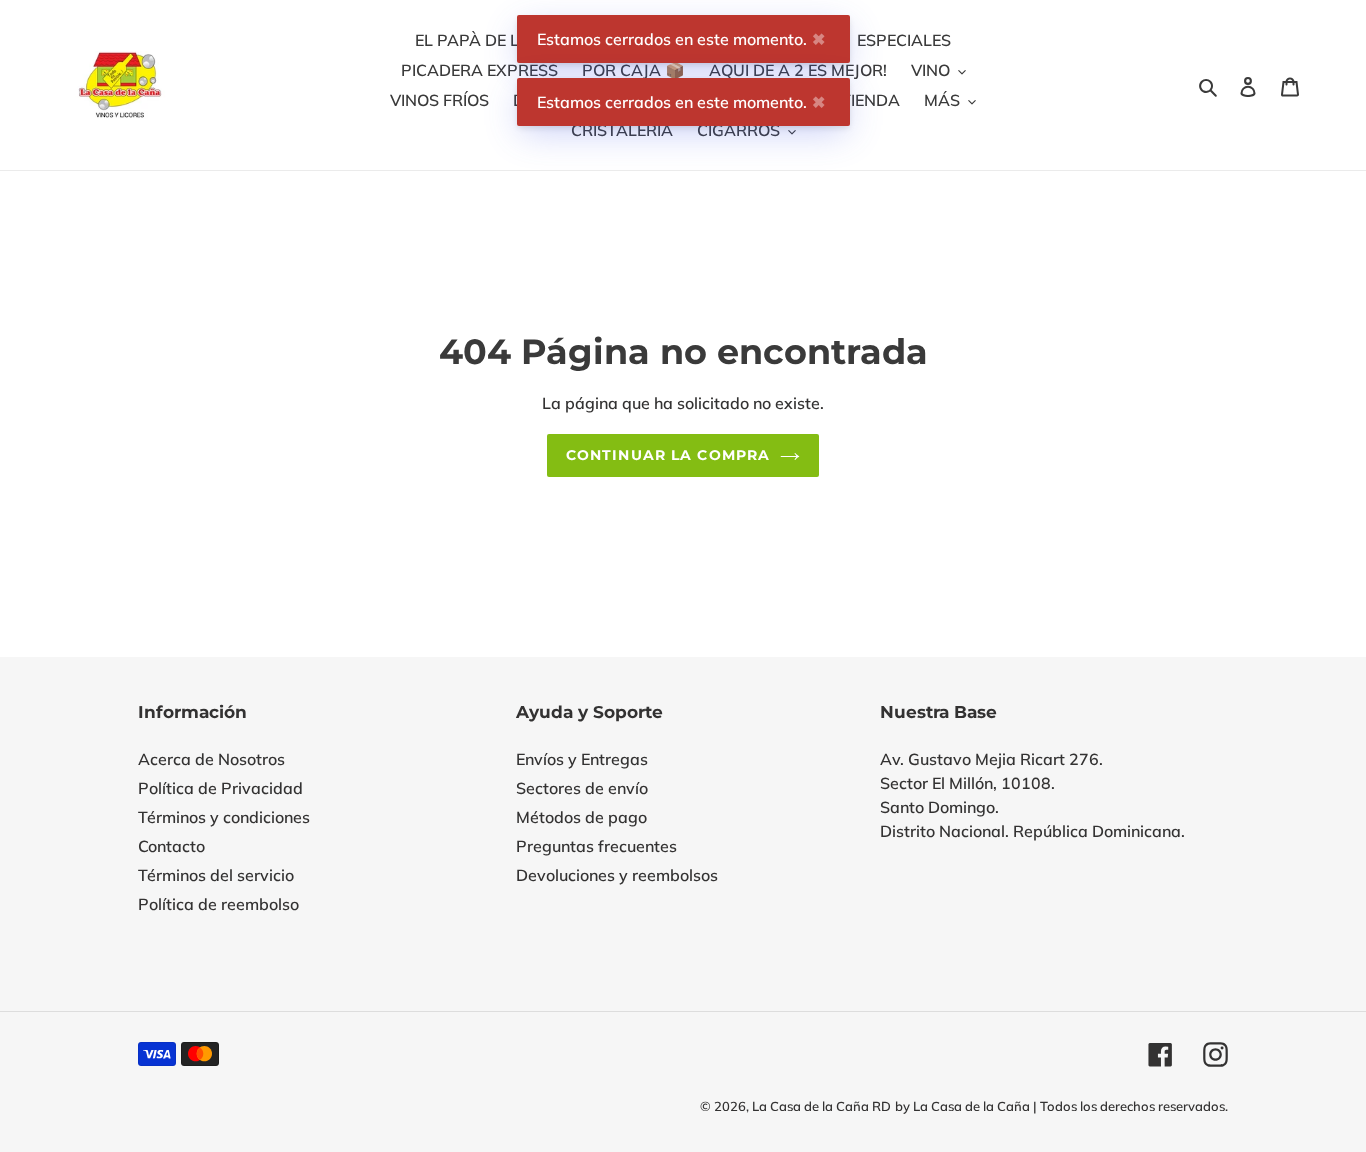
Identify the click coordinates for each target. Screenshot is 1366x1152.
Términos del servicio (216, 875)
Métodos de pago (581, 817)
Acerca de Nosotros (211, 759)
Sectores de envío (582, 788)
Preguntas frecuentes (596, 846)
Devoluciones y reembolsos (617, 875)
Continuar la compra (668, 455)
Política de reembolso (218, 904)
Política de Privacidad (220, 788)
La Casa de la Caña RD (821, 1106)
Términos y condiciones (224, 817)
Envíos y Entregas (582, 759)
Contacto (171, 846)
